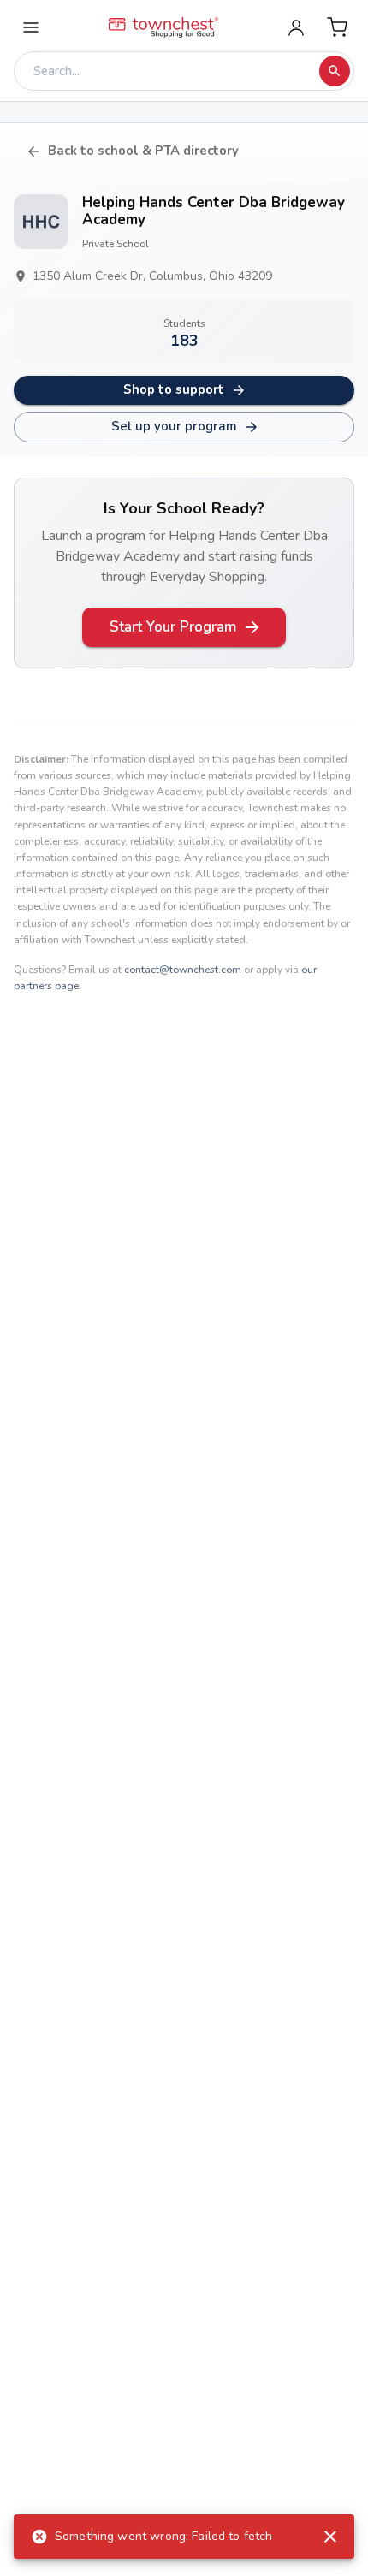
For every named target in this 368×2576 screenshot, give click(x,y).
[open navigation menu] (31, 27)
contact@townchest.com (183, 970)
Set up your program (174, 426)
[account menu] (296, 27)
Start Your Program (173, 627)
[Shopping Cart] (337, 27)
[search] (335, 71)
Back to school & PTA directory (143, 151)
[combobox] (171, 71)
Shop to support (174, 389)
